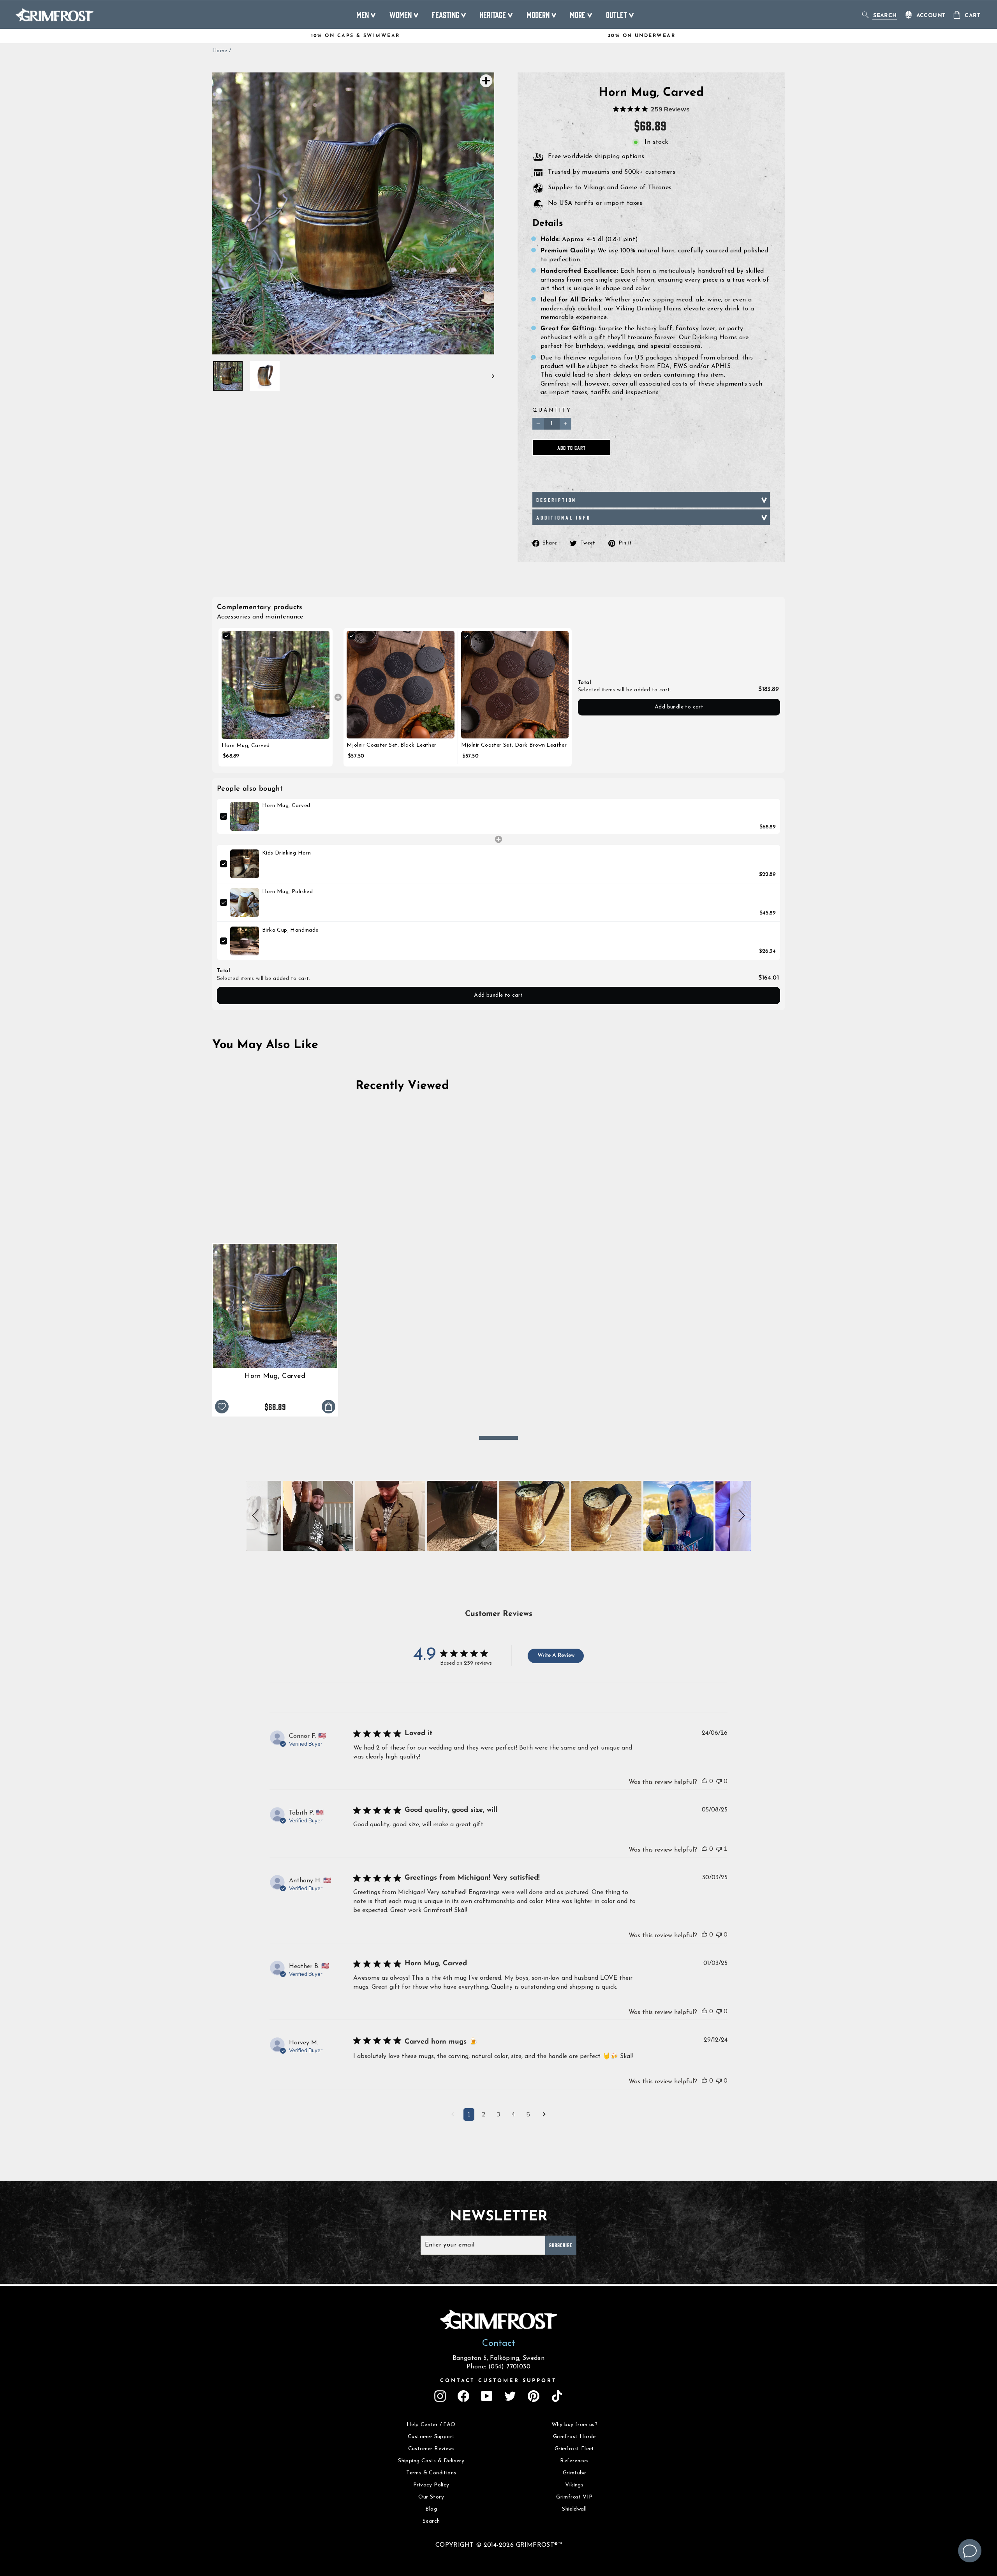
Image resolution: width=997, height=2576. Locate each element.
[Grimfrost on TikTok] (557, 2396)
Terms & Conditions (431, 2473)
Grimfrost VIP (574, 2497)
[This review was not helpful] (719, 1781)
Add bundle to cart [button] (679, 707)
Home (220, 51)
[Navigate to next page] (544, 2115)
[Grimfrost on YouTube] (487, 2396)
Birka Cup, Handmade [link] (290, 930)
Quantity (552, 410)
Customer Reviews (431, 2449)
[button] (257, 1516)
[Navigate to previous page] (453, 2115)
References (574, 2461)
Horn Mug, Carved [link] (246, 746)
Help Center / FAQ (431, 2425)
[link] (276, 685)
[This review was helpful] (705, 1781)
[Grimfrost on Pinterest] (534, 2396)
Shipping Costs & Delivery (431, 2461)
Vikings (574, 2485)
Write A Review (556, 1655)
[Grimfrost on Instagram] (440, 2396)
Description (556, 500)
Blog (431, 2509)
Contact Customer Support (498, 2381)
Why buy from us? (574, 2425)
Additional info (564, 517)
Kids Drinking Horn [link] (286, 853)
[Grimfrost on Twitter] (510, 2396)
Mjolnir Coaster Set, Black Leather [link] (392, 745)
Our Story (431, 2497)
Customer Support (431, 2437)
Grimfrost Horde (574, 2437)
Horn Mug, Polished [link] (287, 892)
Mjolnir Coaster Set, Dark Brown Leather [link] (514, 745)
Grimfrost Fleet (574, 2449)
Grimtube (574, 2473)
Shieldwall (574, 2509)
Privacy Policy (431, 2485)
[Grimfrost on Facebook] (463, 2396)
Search (431, 2521)
